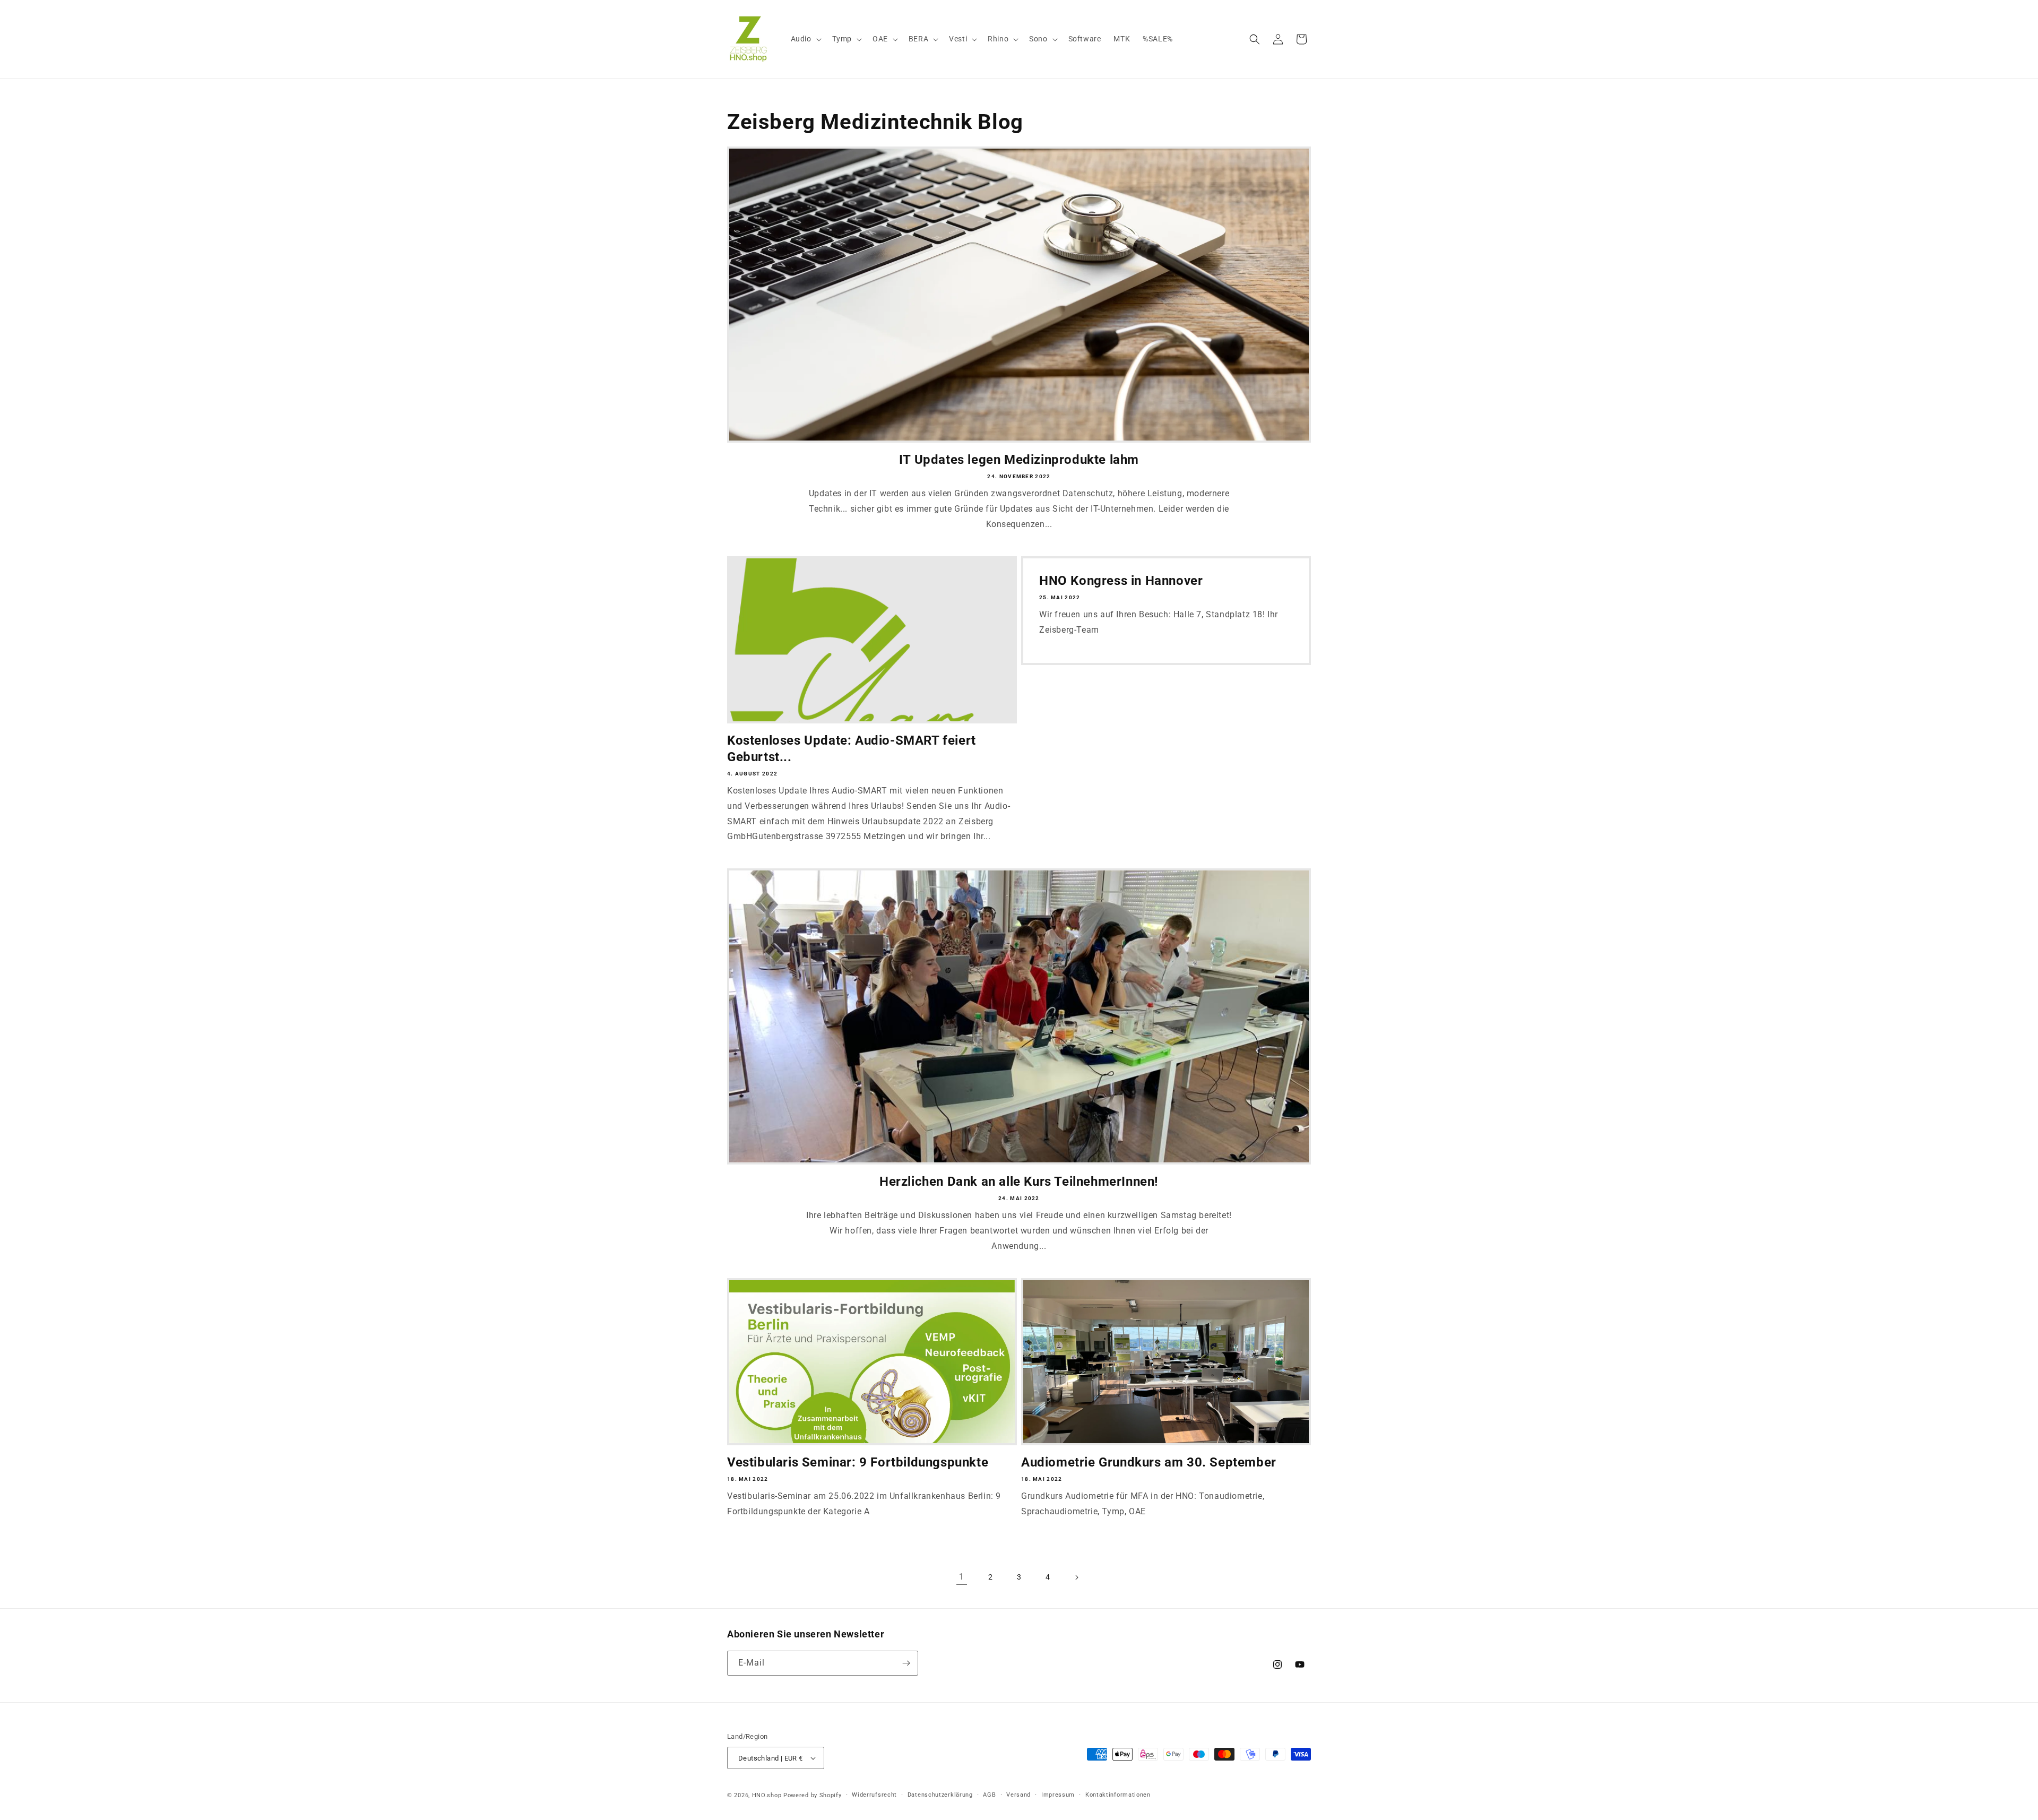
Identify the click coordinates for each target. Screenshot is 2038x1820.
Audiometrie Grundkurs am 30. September (1149, 1462)
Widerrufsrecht (874, 1795)
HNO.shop (767, 1795)
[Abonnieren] (906, 1663)
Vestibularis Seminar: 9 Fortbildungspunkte (858, 1462)
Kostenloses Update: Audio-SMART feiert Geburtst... (852, 749)
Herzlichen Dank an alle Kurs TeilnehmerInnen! (1019, 1181)
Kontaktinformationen (1118, 1795)
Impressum (1058, 1795)
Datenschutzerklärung (940, 1795)
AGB (989, 1795)
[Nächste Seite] (1076, 1577)
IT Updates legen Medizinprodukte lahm (1019, 460)
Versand (1018, 1795)
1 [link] (962, 1577)
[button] (805, 39)
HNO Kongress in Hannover (1121, 581)
